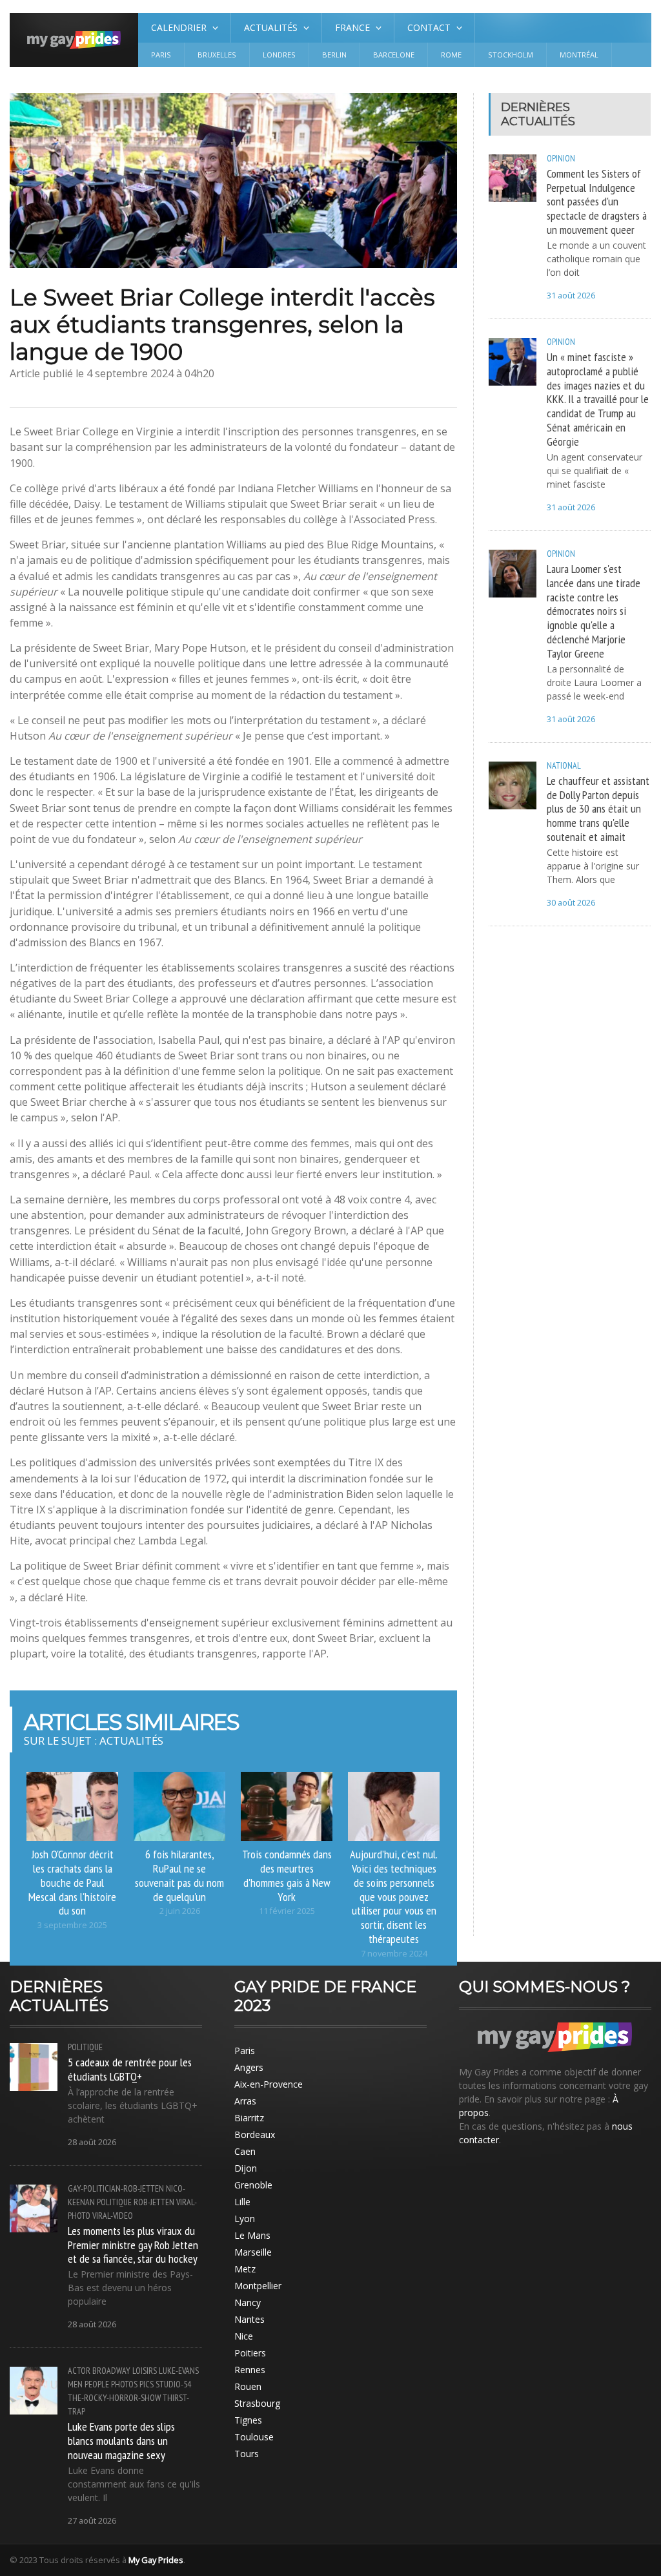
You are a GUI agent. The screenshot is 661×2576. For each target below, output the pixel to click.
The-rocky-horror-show (114, 2398)
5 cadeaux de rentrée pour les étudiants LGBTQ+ (130, 2069)
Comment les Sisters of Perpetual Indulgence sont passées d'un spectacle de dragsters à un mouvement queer (597, 201)
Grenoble (253, 2185)
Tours (247, 2454)
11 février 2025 (287, 1911)
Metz (245, 2269)
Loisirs (145, 2371)
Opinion (561, 158)
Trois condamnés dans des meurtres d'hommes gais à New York (287, 1875)
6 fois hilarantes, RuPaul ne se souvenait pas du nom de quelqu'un (179, 1875)
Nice (244, 2336)
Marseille (253, 2252)
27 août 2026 (92, 2521)
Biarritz (249, 2118)
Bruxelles (217, 55)
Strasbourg (257, 2403)
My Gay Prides (156, 2560)
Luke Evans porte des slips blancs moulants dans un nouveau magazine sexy (121, 2440)
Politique (85, 2047)
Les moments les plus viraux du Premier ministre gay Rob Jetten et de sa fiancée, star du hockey (133, 2245)
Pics (147, 2384)
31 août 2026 (571, 296)
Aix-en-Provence (269, 2084)
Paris (161, 55)
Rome (451, 55)
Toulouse (254, 2437)
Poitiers (250, 2353)
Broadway (111, 2371)
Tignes (248, 2420)
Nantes (249, 2319)
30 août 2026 (571, 903)
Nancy (248, 2302)
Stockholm (511, 55)
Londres (279, 55)
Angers (249, 2067)
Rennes (250, 2370)
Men (75, 2384)
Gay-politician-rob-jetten (116, 2188)
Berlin (334, 55)
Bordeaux (255, 2135)
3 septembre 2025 (72, 1925)
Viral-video (113, 2216)
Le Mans (252, 2235)
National (564, 765)
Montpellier (258, 2286)
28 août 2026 (92, 2142)
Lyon (245, 2218)
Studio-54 (173, 2384)
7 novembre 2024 (394, 1954)
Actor (79, 2371)
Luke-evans (179, 2371)
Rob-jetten (154, 2202)
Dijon (246, 2168)
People (97, 2384)
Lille (242, 2202)
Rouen (248, 2386)
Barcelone (394, 55)
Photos (124, 2384)
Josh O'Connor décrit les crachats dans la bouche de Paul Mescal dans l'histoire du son (72, 1882)
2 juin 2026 (180, 1911)
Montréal (579, 55)
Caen (245, 2151)
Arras (245, 2101)
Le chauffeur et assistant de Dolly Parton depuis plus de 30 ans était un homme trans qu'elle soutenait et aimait (598, 808)
